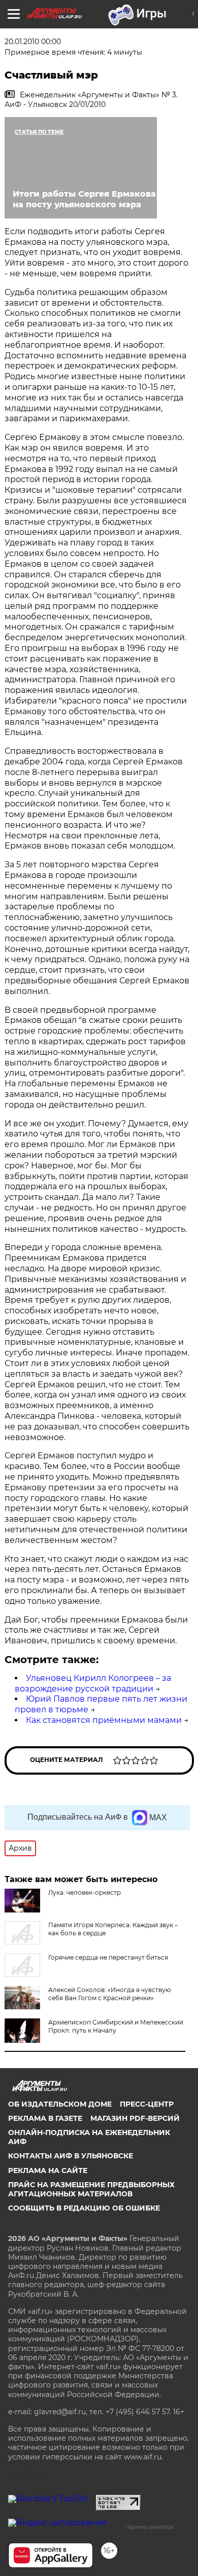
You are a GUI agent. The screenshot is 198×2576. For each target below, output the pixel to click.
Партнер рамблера (150, 2527)
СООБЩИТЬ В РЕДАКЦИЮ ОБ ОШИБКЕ (84, 2208)
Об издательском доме (60, 2104)
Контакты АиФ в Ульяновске (71, 2156)
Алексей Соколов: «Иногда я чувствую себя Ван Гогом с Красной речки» (109, 1994)
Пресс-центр (147, 2104)
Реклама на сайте (48, 2170)
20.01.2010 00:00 (33, 42)
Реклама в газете (45, 2118)
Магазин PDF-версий (135, 2118)
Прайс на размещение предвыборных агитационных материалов (91, 2189)
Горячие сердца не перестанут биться (108, 1957)
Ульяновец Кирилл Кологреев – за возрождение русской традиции (93, 1683)
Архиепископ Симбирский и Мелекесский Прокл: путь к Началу (116, 2026)
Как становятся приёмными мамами (104, 1720)
